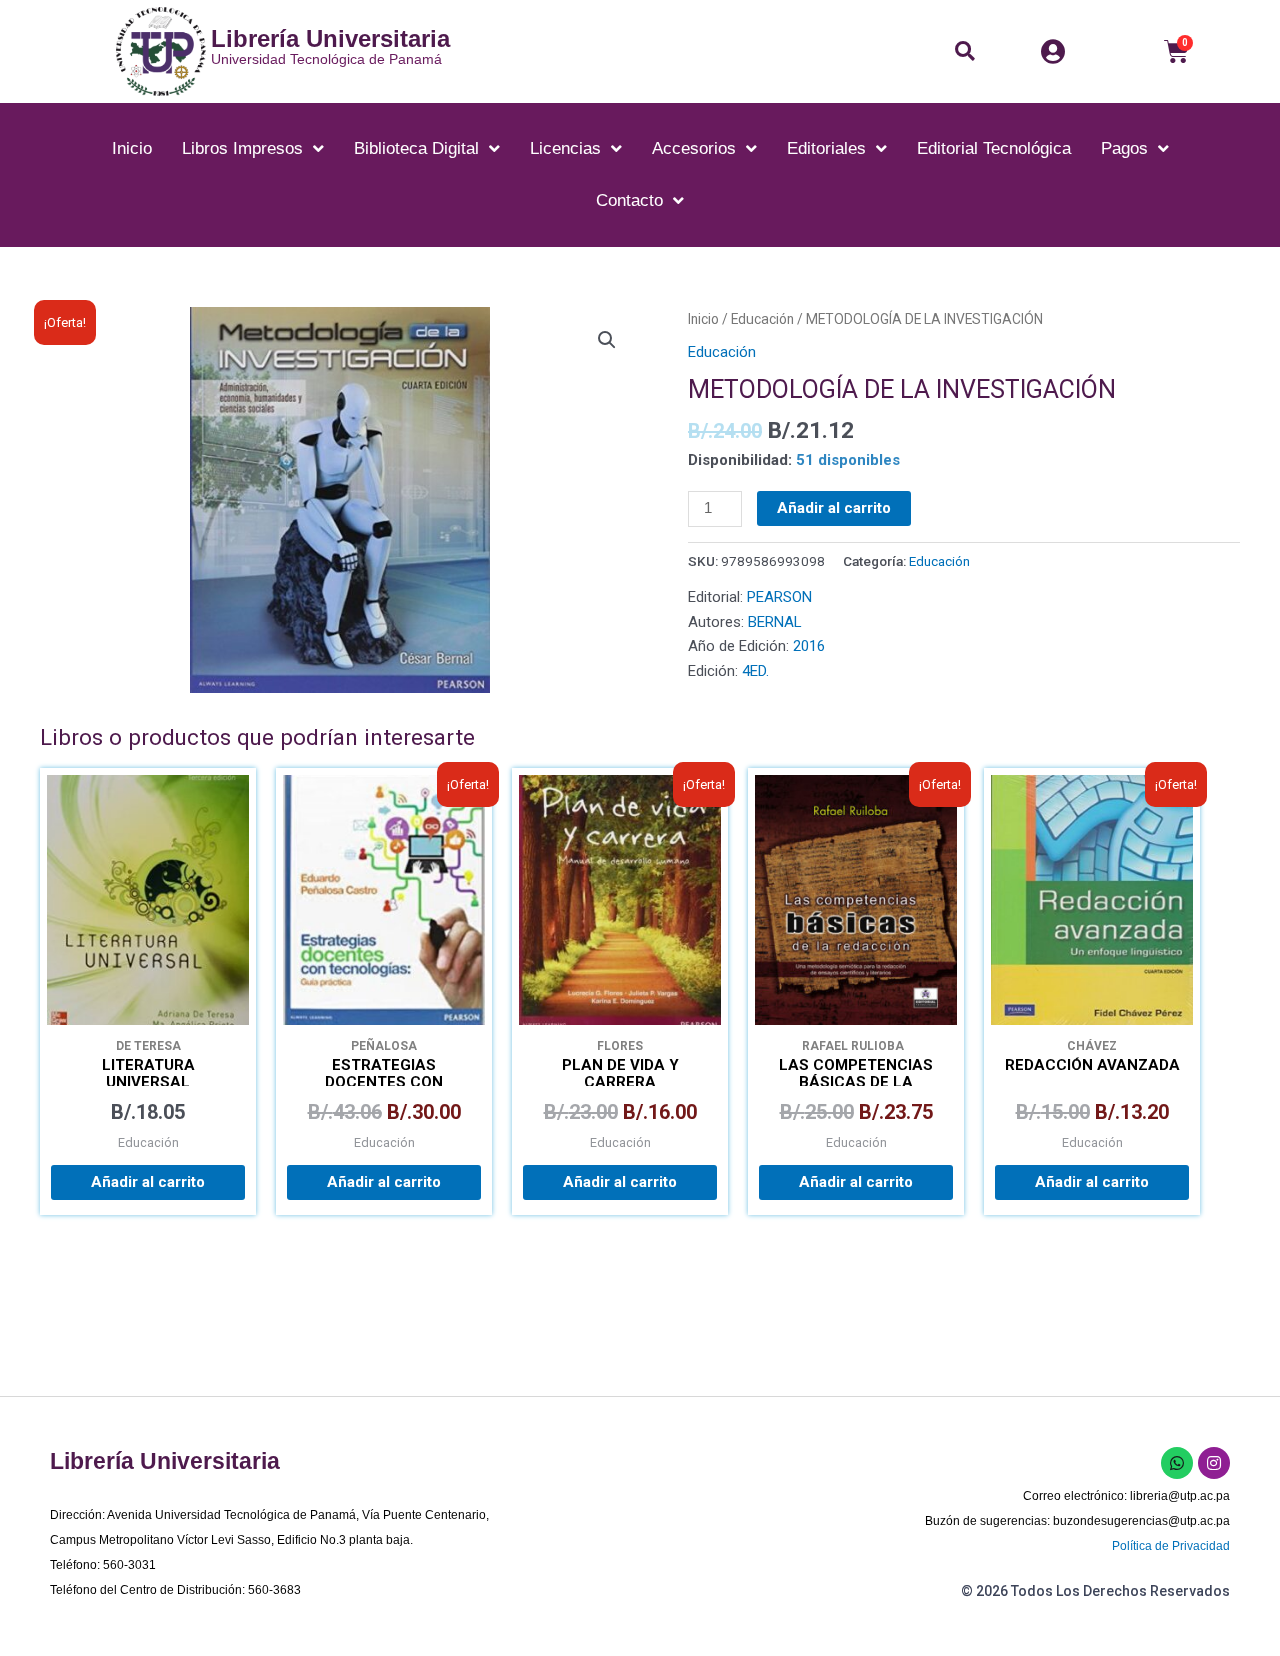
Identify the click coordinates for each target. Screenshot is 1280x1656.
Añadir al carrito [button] (148, 1182)
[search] (970, 51)
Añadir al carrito (834, 508)
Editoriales (826, 148)
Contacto (629, 200)
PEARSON (779, 597)
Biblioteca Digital (416, 148)
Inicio (132, 148)
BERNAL (775, 622)
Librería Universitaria (330, 38)
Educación (762, 319)
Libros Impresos (242, 148)
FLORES (620, 1046)
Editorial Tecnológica (994, 148)
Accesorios (694, 148)
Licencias (565, 148)
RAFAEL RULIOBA (856, 1046)
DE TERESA (148, 1046)
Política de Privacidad (1171, 1546)
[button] (965, 51)
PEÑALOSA (384, 1046)
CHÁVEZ (1092, 1046)
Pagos (1124, 148)
